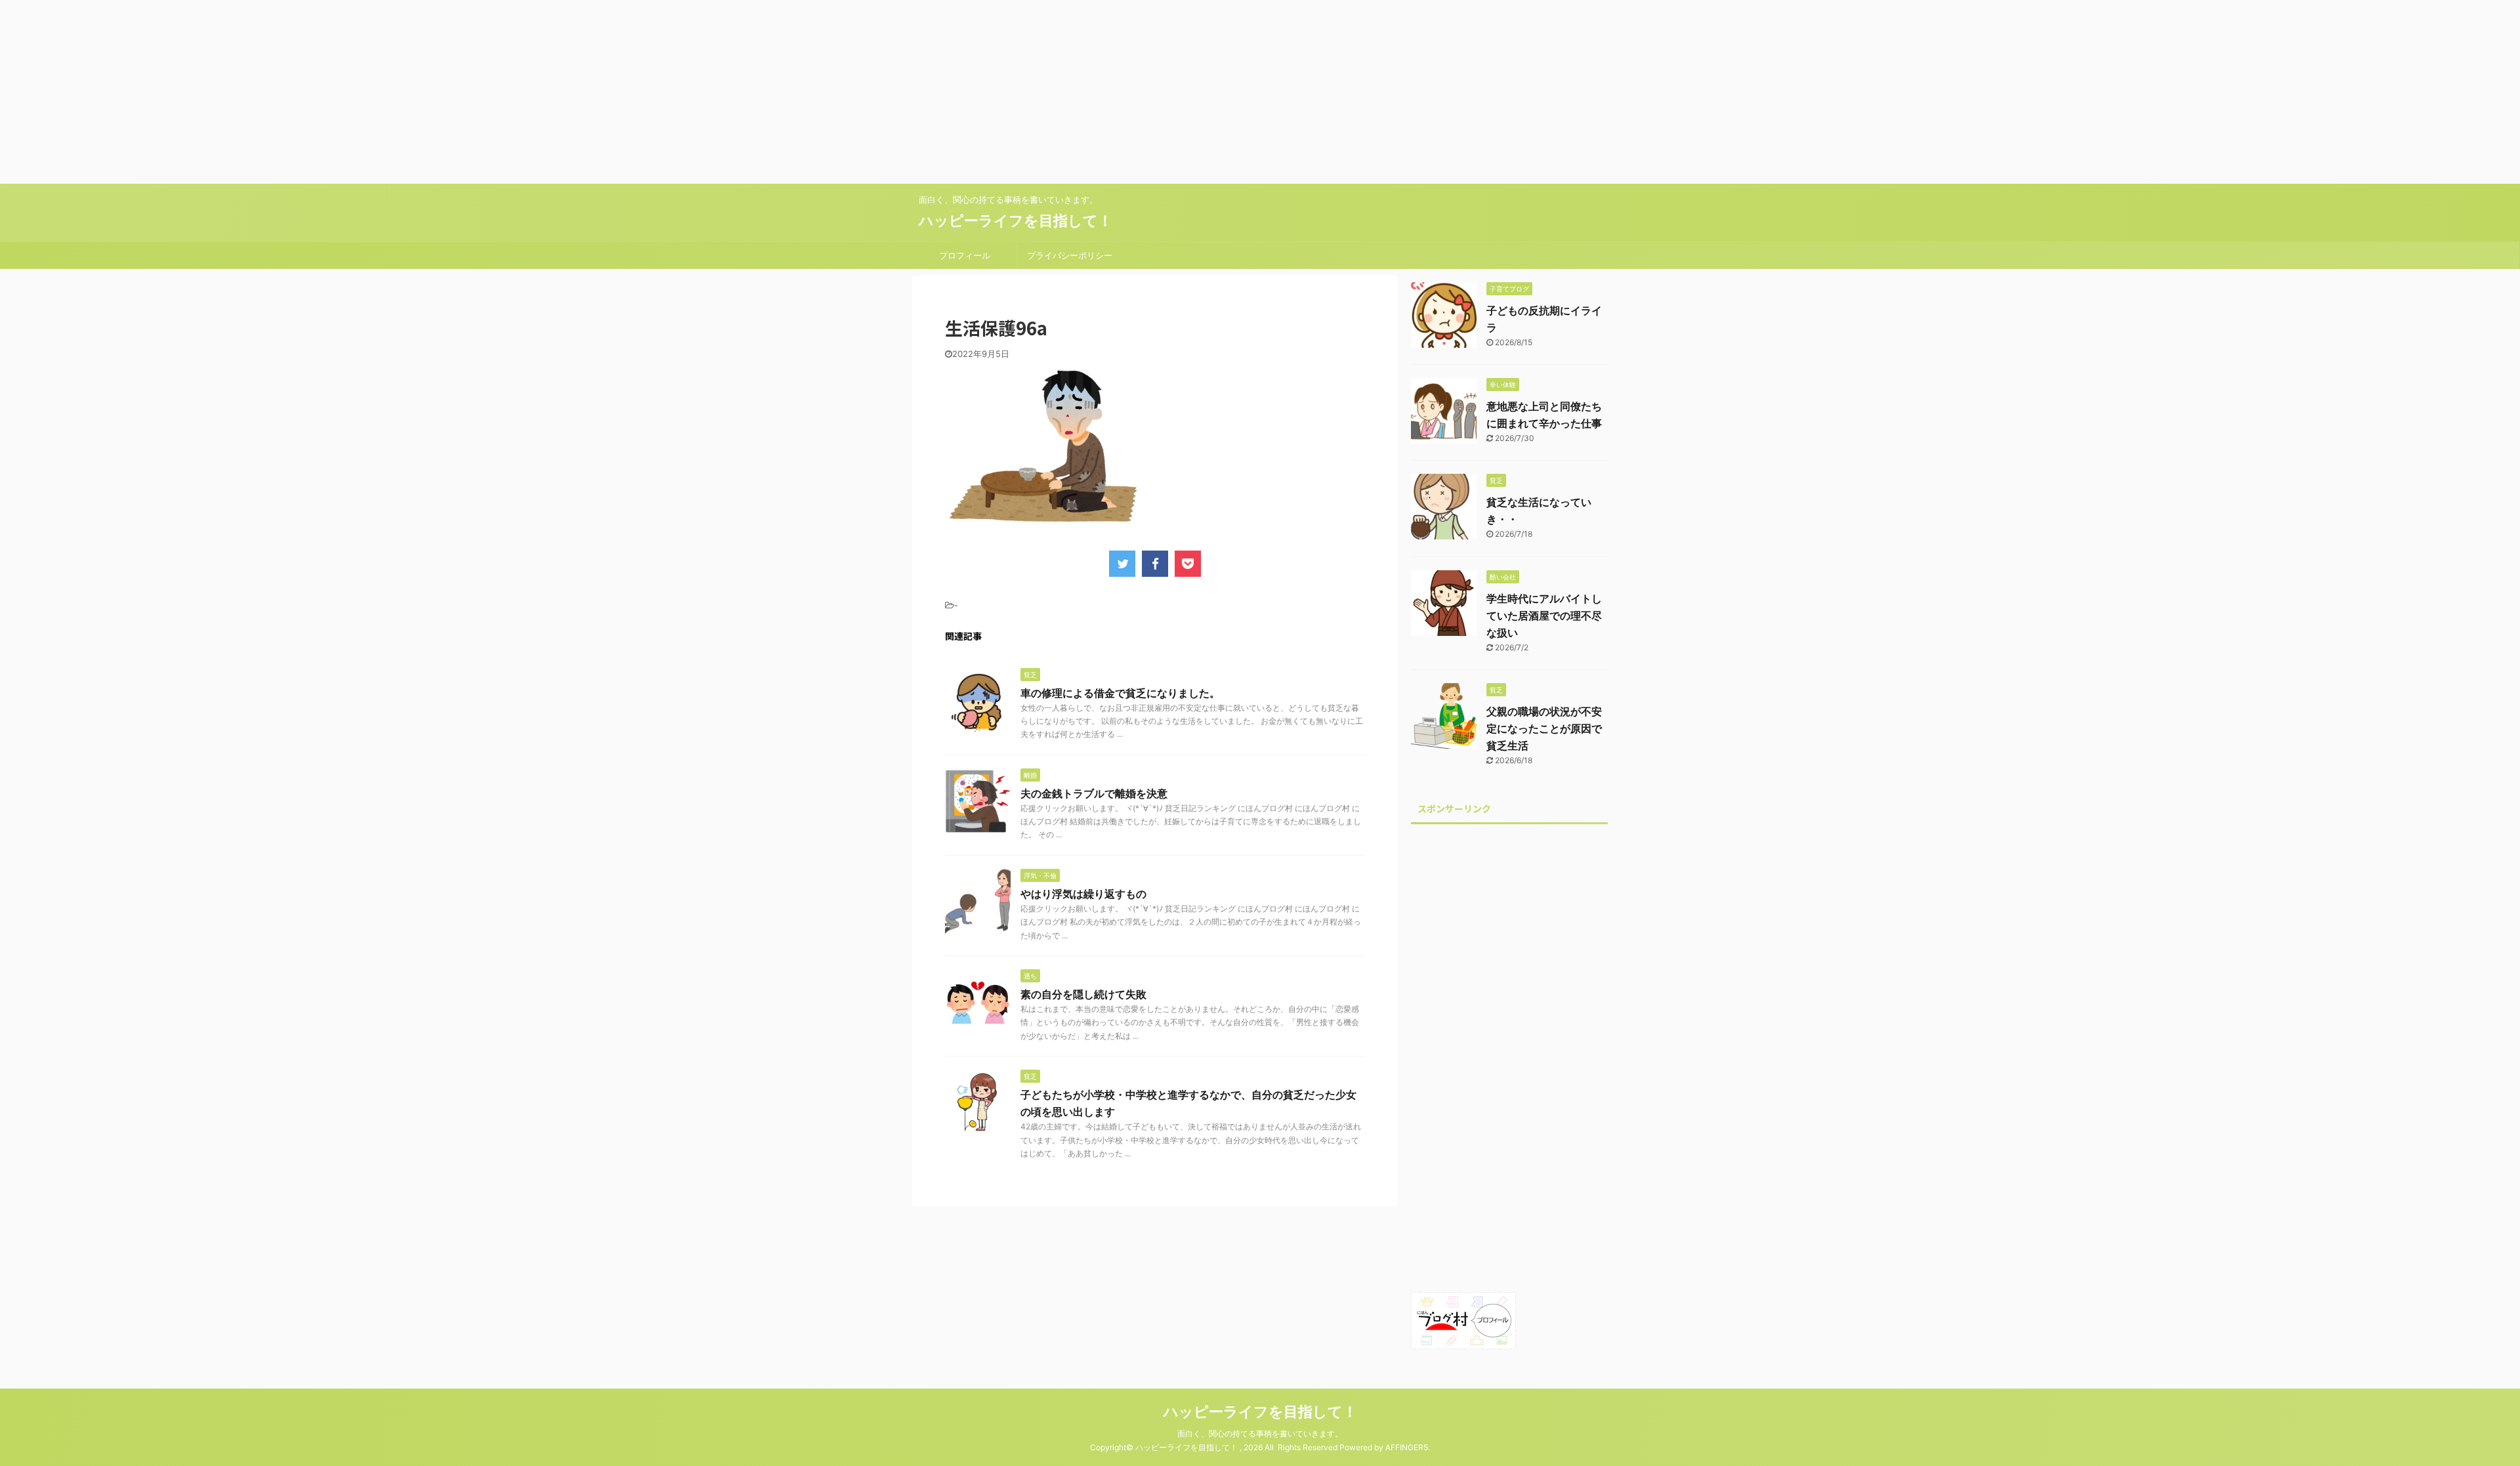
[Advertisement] (394, 92)
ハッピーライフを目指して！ (1016, 220)
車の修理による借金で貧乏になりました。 (1120, 693)
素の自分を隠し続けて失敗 (1083, 994)
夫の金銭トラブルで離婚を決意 (1094, 793)
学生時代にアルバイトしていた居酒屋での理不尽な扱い (1544, 616)
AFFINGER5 (1407, 1447)
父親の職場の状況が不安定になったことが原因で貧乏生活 (1544, 728)
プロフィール (965, 255)
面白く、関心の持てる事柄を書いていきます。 (1260, 1434)
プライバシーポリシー (1070, 255)
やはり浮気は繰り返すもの (1083, 894)
